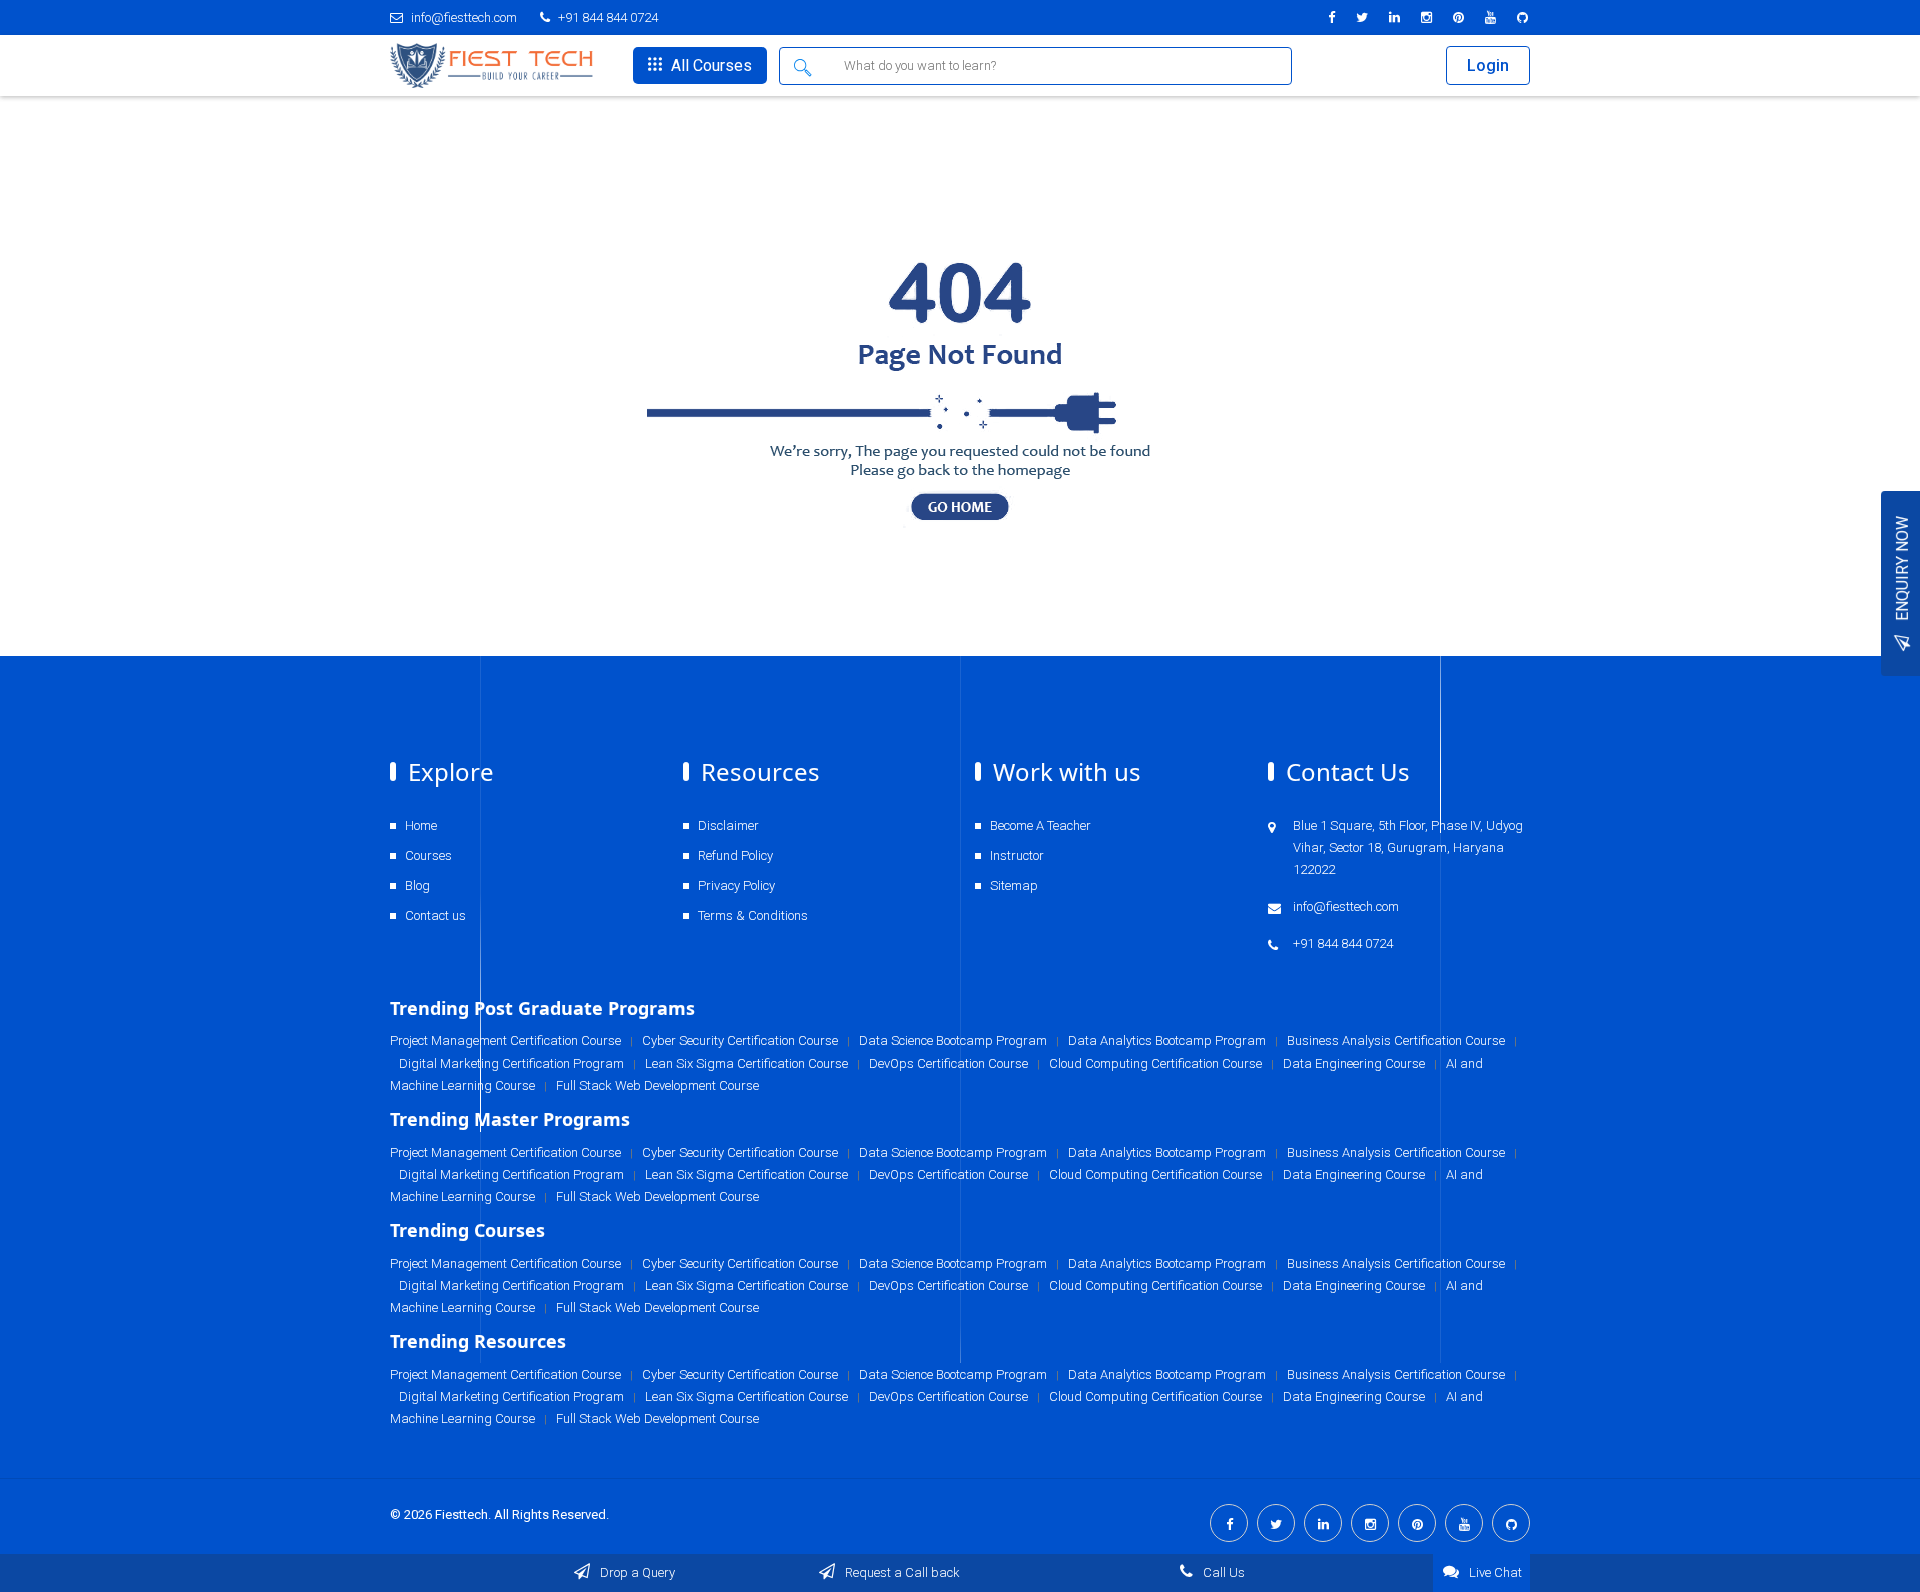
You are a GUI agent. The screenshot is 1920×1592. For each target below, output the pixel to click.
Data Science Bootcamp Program (953, 1374)
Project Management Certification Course (505, 1374)
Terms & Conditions (753, 915)
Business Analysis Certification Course (1396, 1374)
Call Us (1222, 1572)
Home (421, 825)
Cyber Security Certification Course (740, 1374)
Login (1488, 65)
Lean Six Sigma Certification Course (746, 1396)
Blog (417, 885)
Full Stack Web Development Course (657, 1418)
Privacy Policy (736, 885)
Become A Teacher (1040, 825)
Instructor (1017, 855)
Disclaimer (728, 825)
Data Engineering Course (1354, 1396)
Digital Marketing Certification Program (511, 1396)
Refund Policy (735, 855)
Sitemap (1014, 885)
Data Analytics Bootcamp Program (1167, 1374)
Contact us (435, 915)
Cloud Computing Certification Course (1155, 1396)
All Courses (709, 65)
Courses (428, 855)
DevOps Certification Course (948, 1396)
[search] (805, 66)
